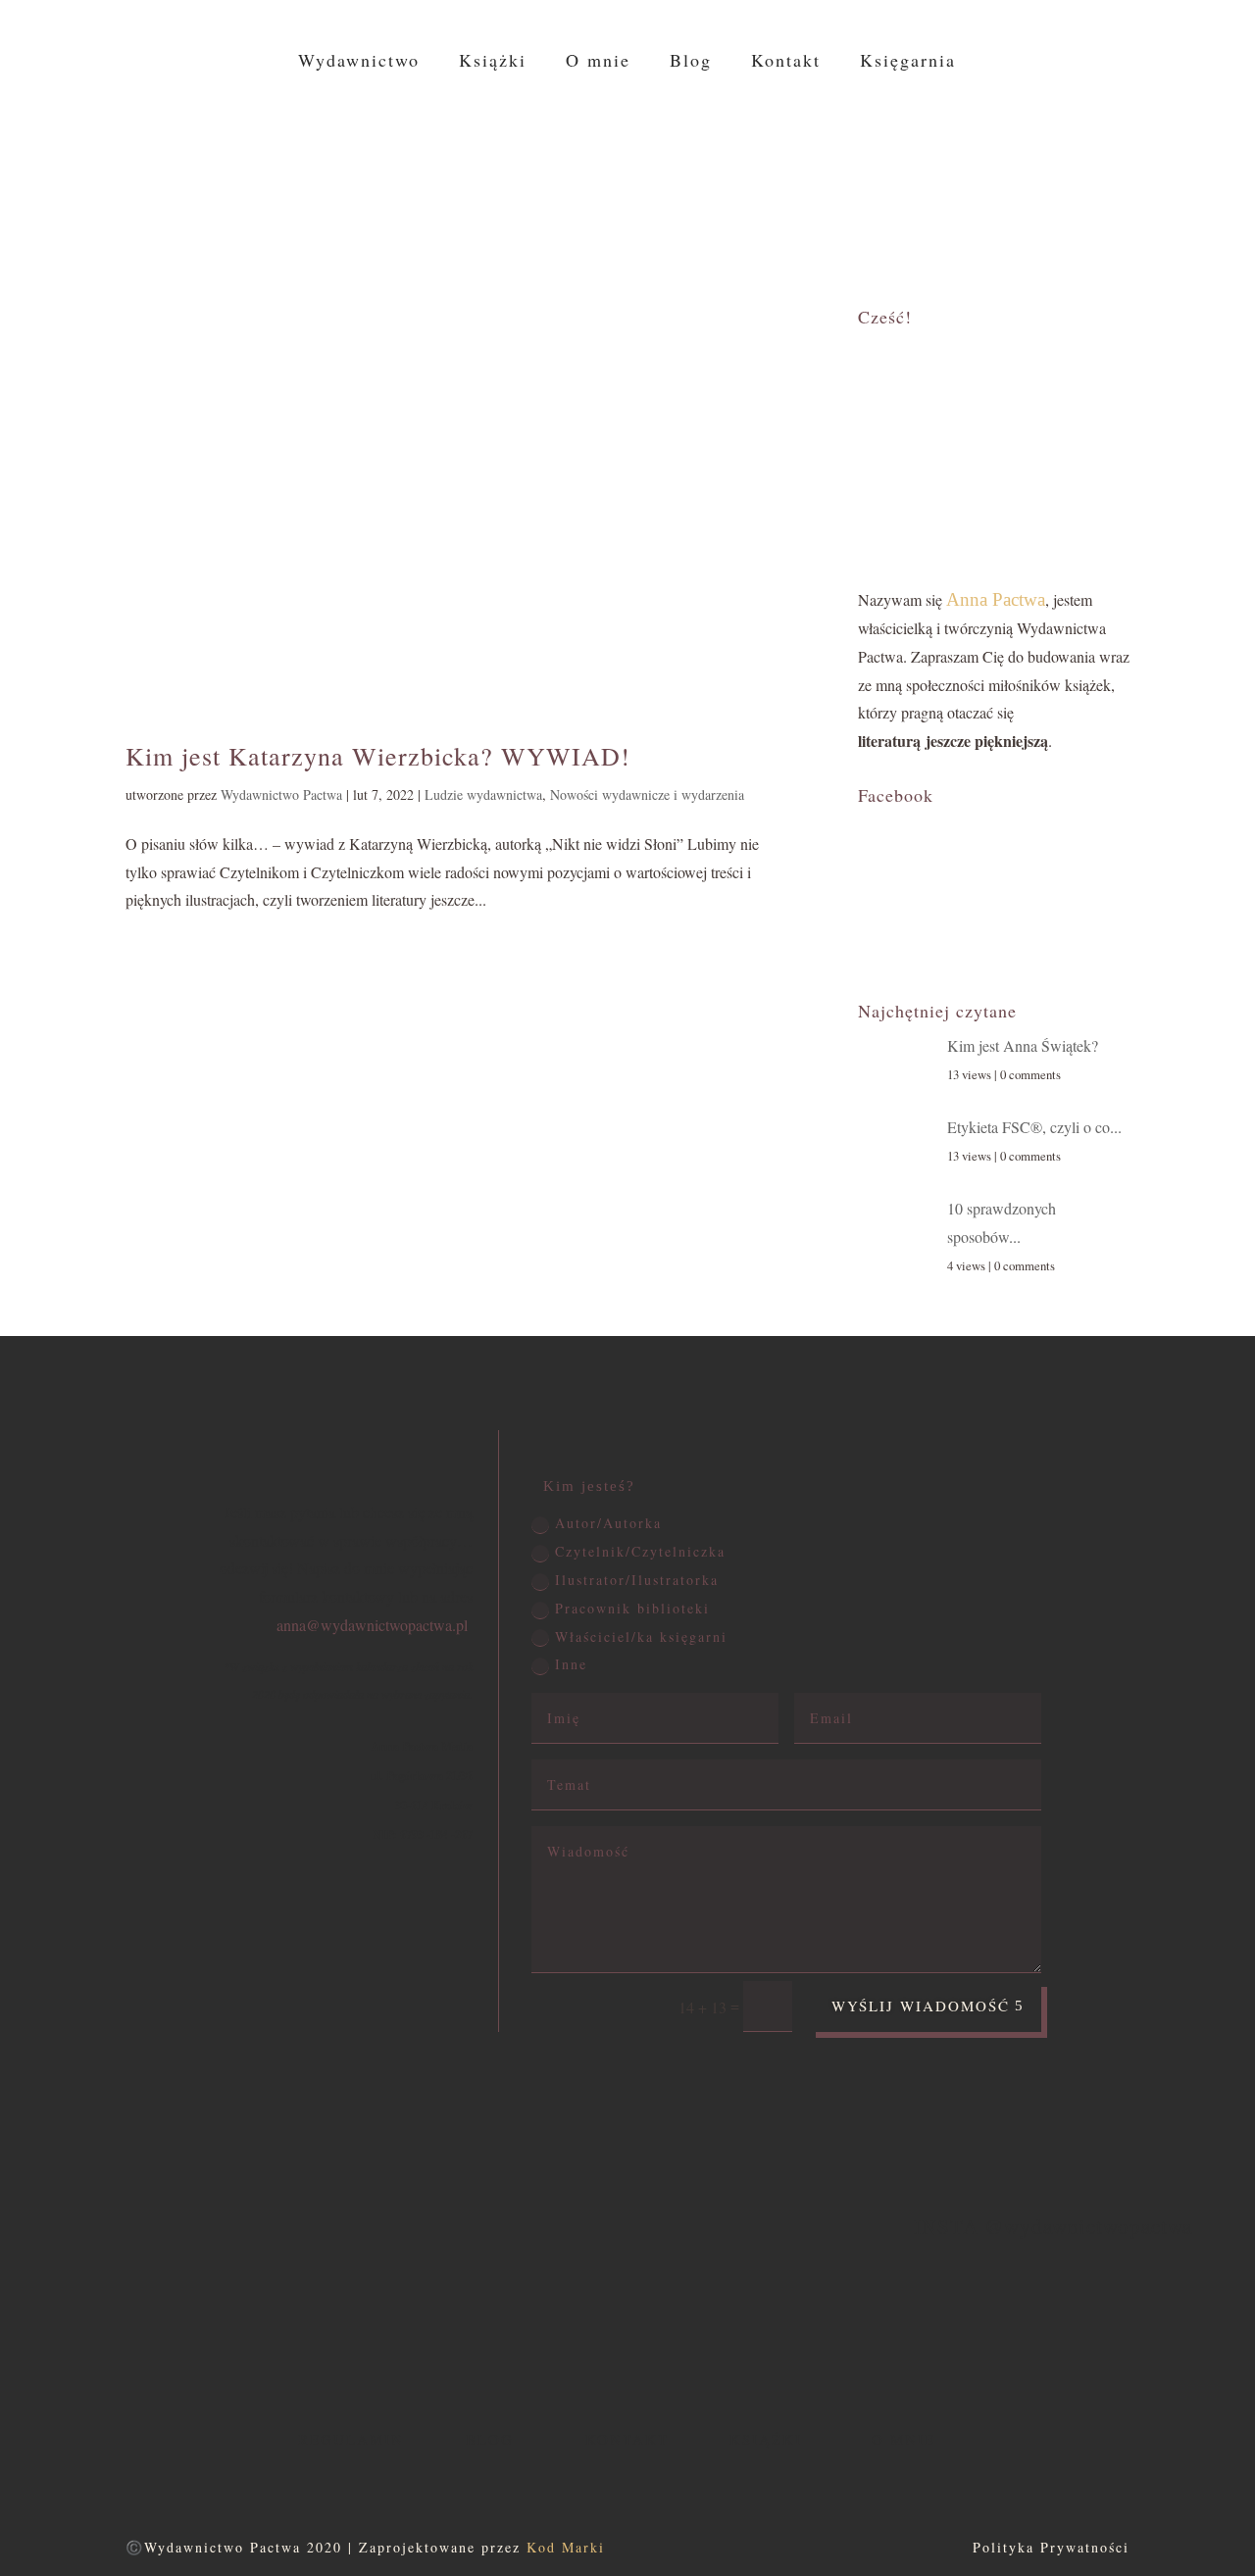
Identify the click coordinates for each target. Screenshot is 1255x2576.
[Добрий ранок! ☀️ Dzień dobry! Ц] (907, 2312)
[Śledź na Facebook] (1196, 128)
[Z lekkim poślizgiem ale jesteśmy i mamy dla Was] (534, 2312)
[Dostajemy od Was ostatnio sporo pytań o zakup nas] (347, 2312)
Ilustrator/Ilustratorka (637, 1580)
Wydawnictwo (359, 62)
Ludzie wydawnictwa (483, 794)
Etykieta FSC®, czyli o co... (1034, 1127)
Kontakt (786, 62)
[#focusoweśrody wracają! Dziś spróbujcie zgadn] (161, 2312)
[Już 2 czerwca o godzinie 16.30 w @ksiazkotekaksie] (721, 2312)
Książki (493, 62)
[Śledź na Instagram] (1196, 166)
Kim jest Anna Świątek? (1023, 1045)
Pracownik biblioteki (632, 1608)
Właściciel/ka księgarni (641, 1636)
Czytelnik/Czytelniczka (640, 1551)
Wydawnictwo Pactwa (281, 794)
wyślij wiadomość (921, 2006)
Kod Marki (566, 2547)
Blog (691, 62)
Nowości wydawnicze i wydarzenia (647, 794)
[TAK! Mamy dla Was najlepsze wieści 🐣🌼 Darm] (1093, 2312)
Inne (571, 1664)
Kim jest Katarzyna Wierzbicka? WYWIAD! (378, 756)
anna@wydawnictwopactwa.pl (372, 1625)
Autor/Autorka (608, 1523)
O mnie (598, 62)
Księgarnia (908, 62)
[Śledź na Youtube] (1196, 199)
